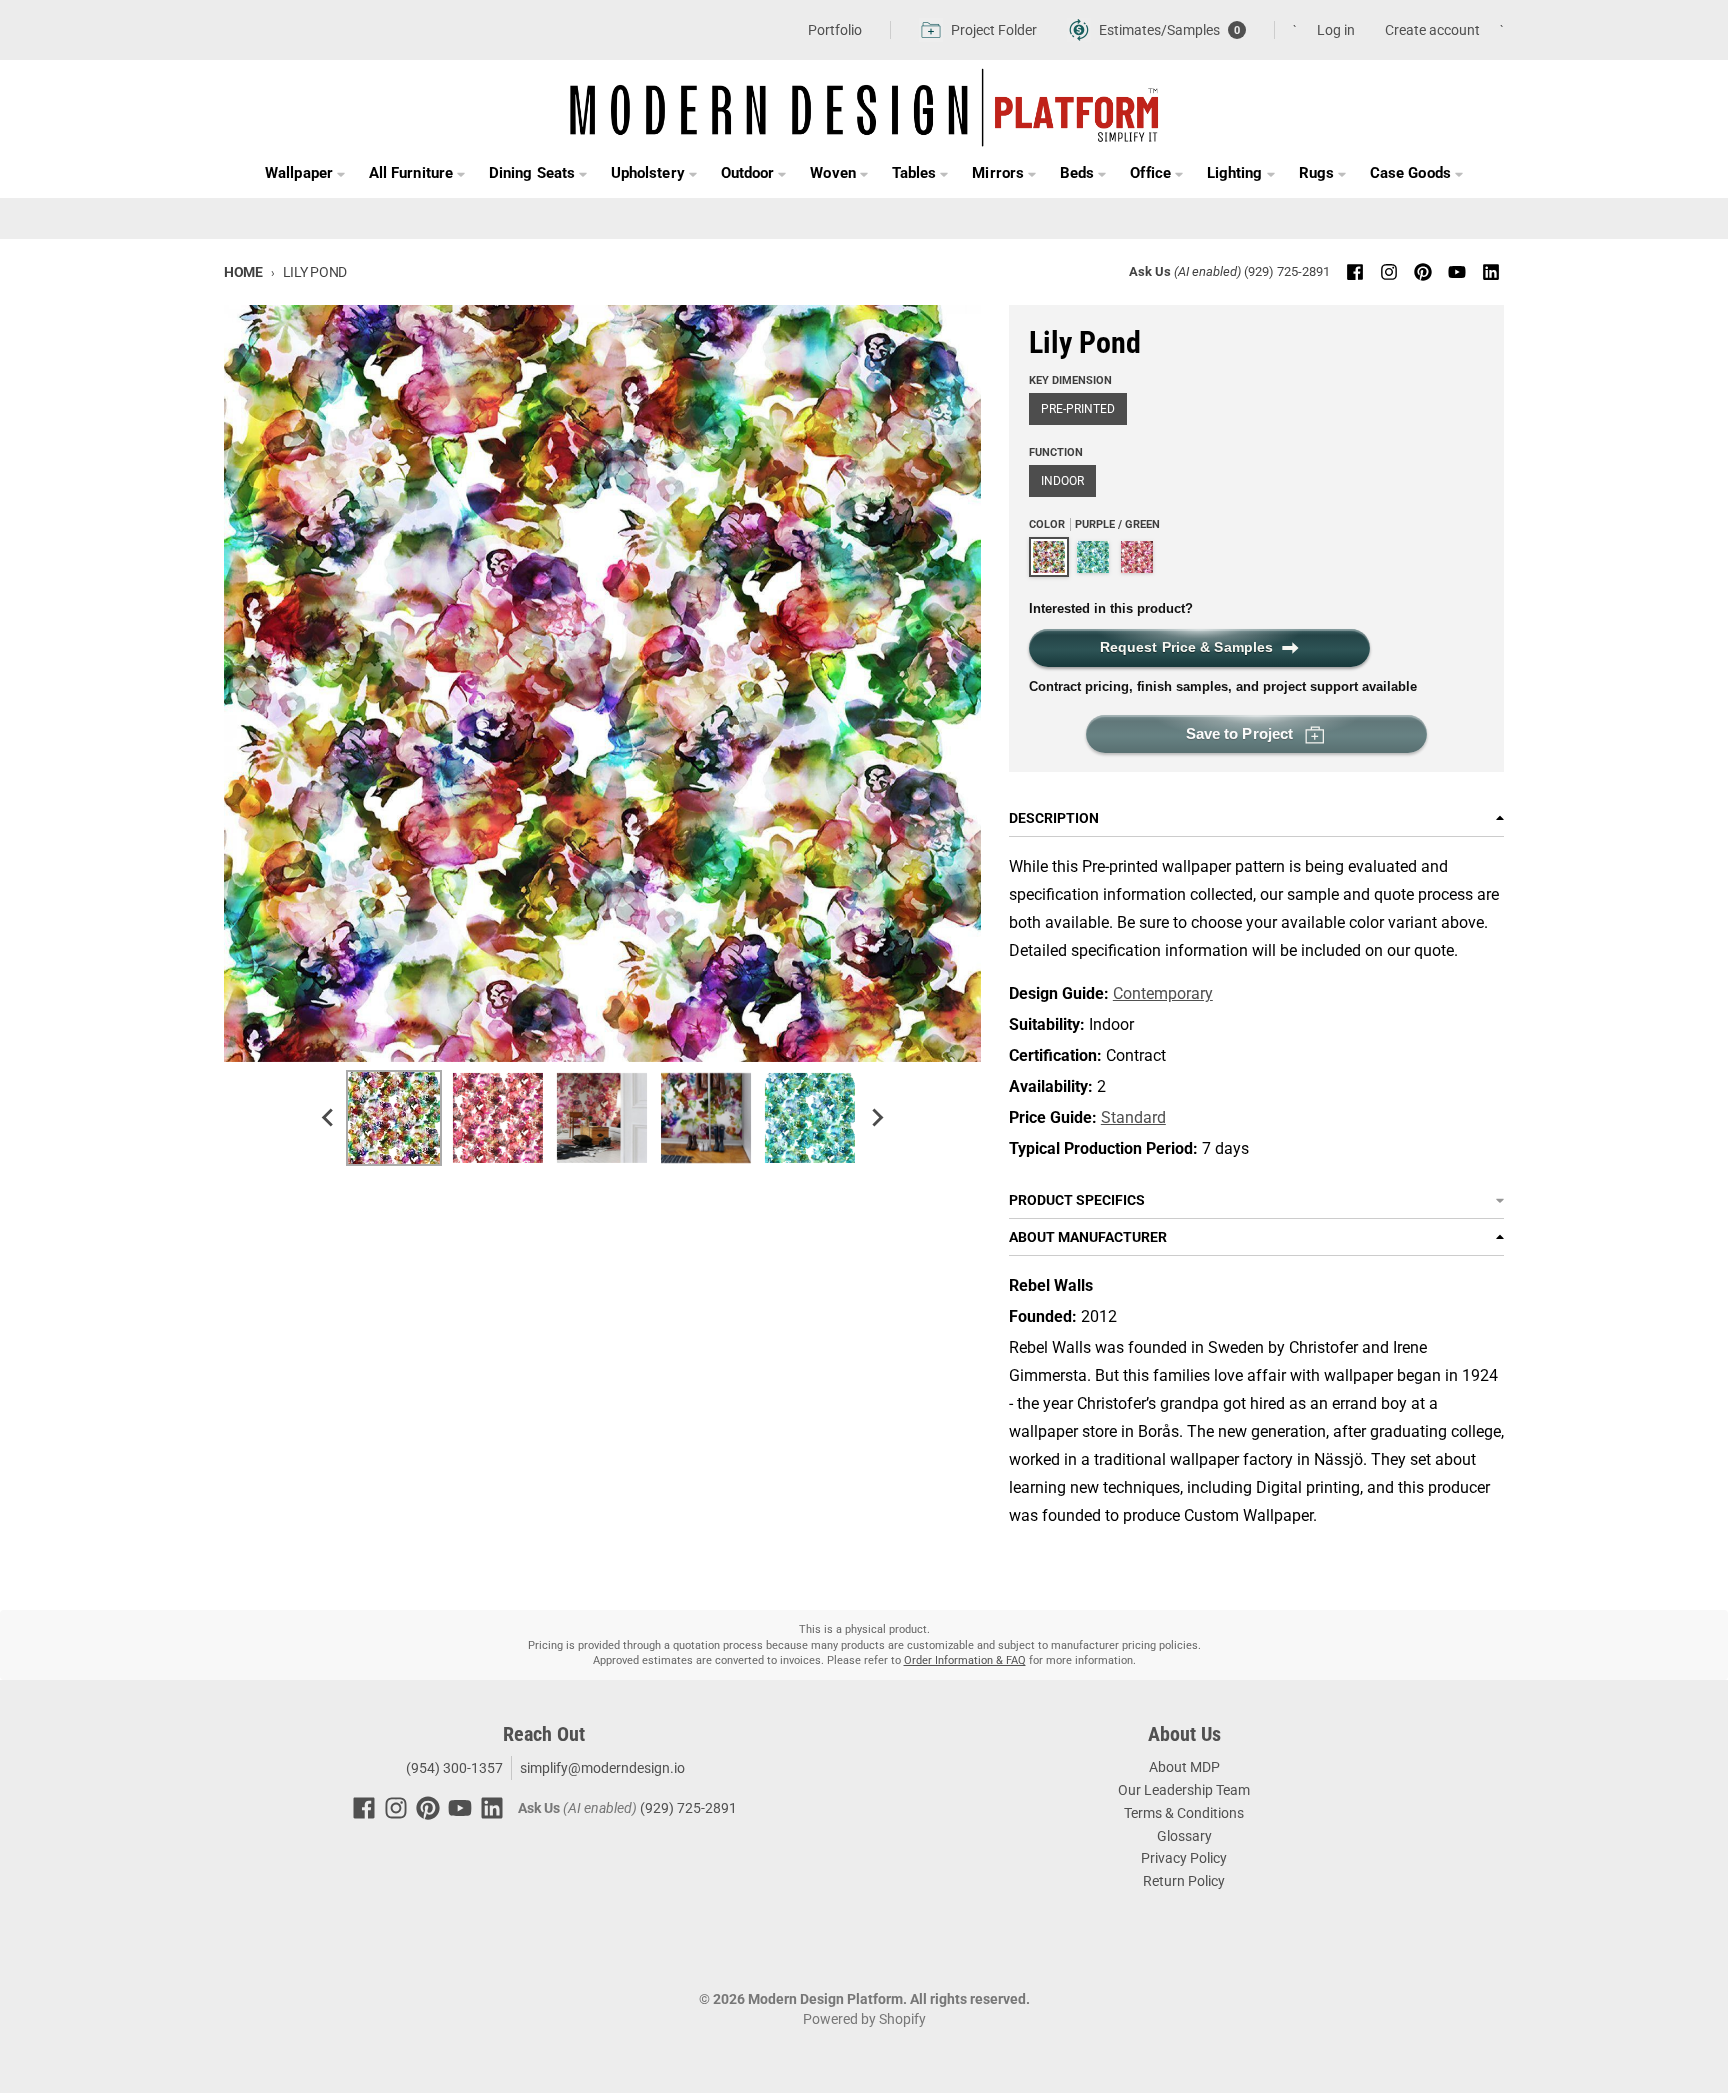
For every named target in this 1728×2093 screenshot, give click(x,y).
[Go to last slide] (328, 1118)
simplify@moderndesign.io (602, 1768)
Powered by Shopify (864, 2019)
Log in (1336, 30)
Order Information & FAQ (965, 1660)
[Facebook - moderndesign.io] (1355, 272)
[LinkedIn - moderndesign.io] (1491, 272)
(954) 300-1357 (453, 1768)
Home (243, 272)
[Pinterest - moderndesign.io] (1423, 272)
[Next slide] (876, 1118)
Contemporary (1163, 993)
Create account (1432, 30)
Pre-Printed (1078, 409)
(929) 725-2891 (1287, 271)
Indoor (1062, 481)
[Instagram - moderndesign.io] (1389, 272)
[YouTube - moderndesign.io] (1457, 272)
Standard (1133, 1117)
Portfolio (835, 30)
